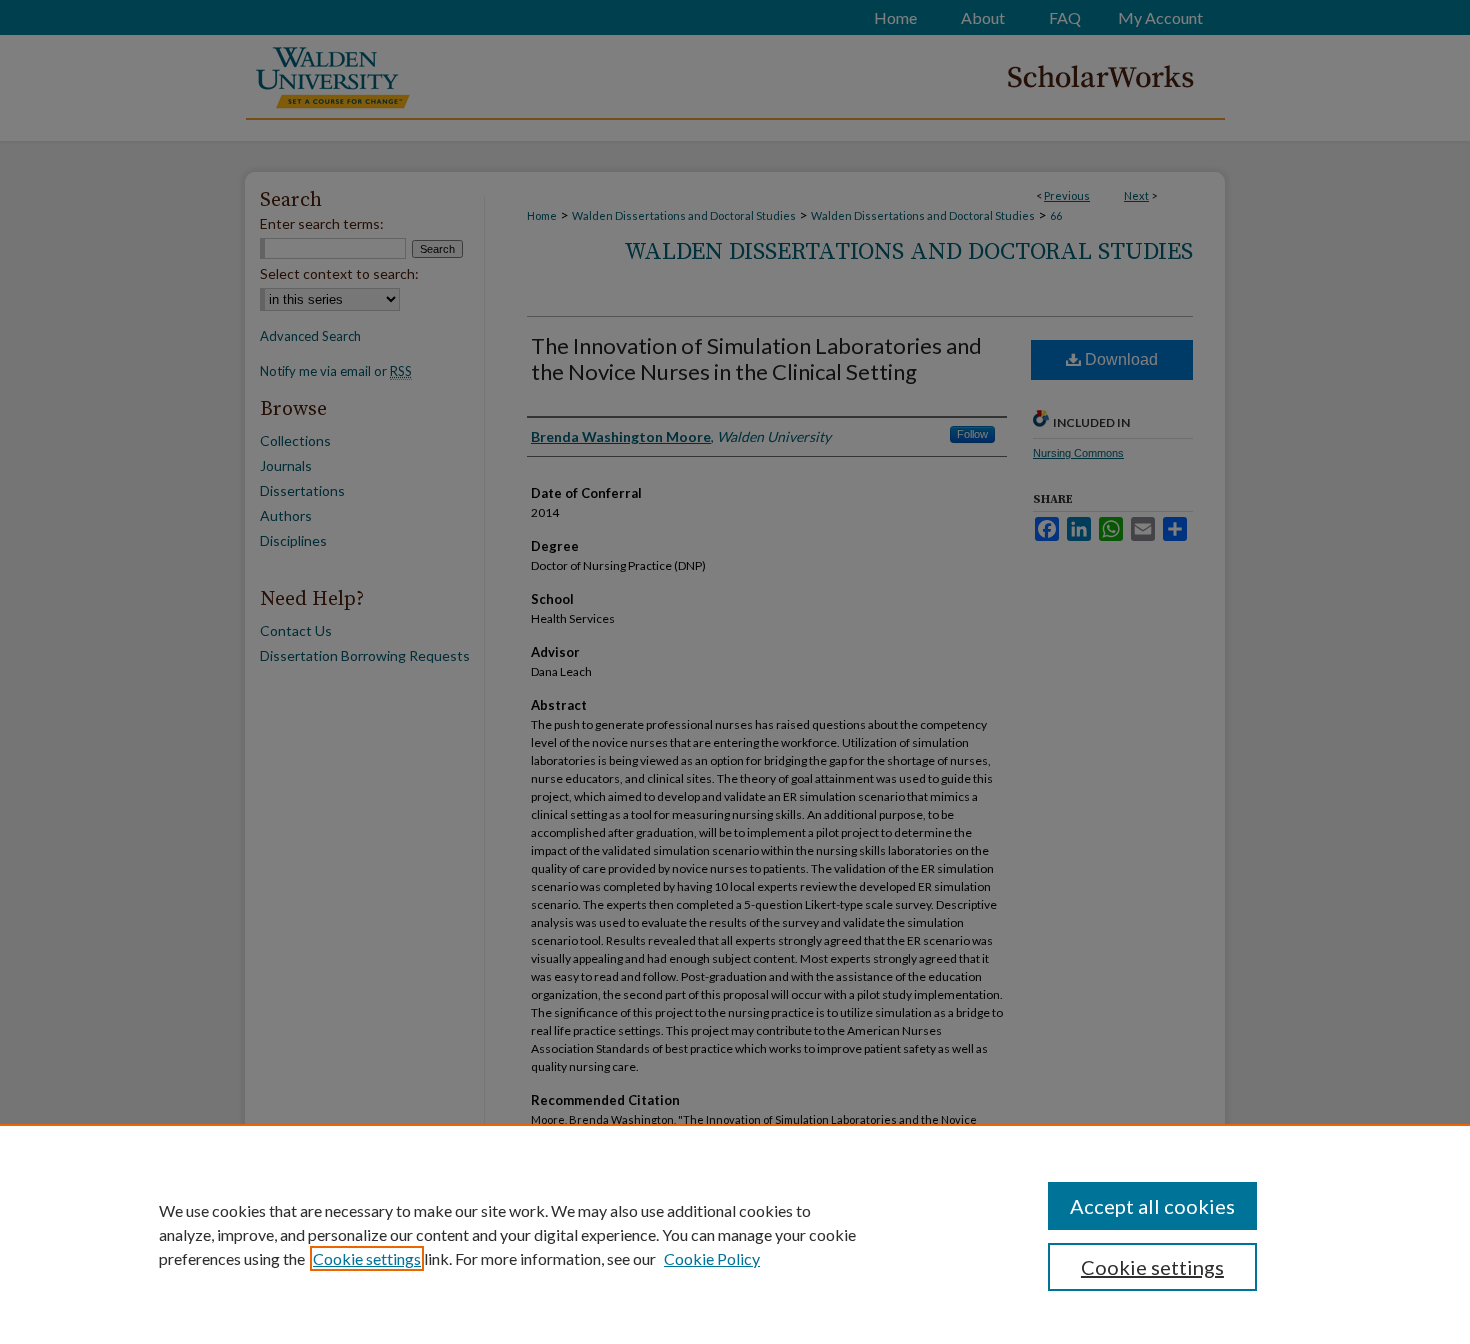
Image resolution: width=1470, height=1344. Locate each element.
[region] (735, 1234)
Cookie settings (367, 1258)
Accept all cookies (1152, 1206)
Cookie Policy (712, 1258)
